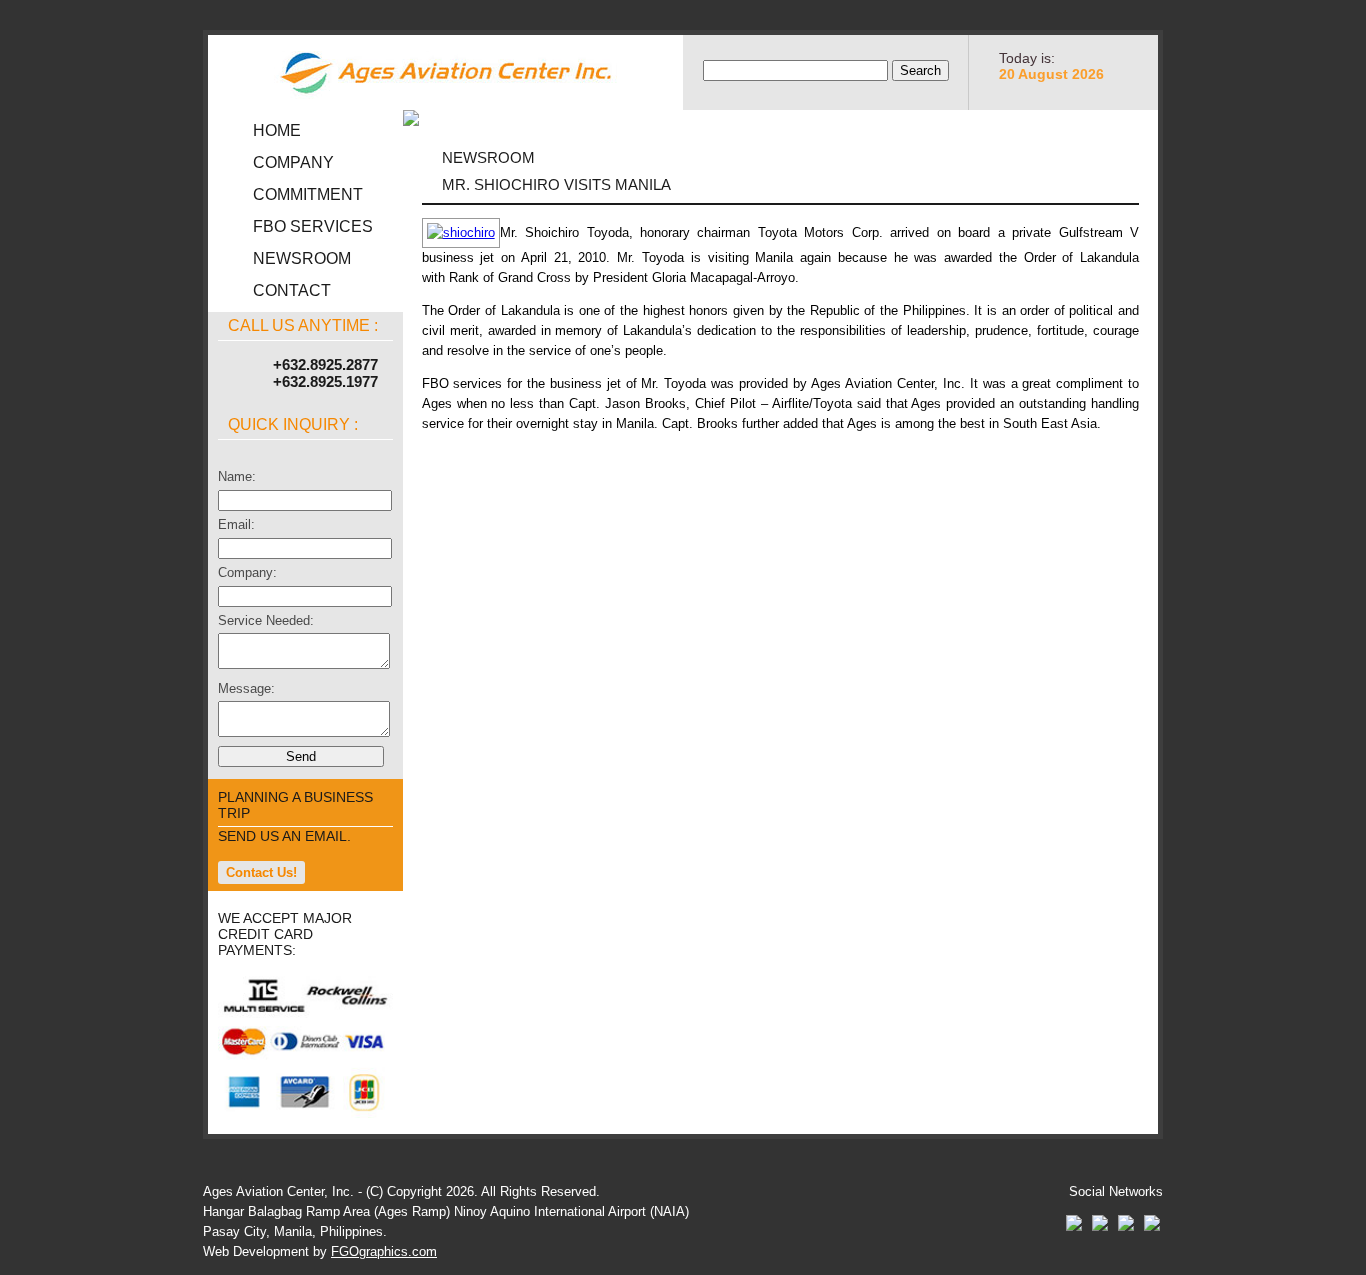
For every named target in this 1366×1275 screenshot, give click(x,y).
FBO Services (313, 226)
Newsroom (302, 258)
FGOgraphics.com (384, 1251)
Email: (236, 524)
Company (293, 162)
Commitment (308, 194)
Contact (292, 290)
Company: (247, 572)
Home (277, 130)
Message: (246, 688)
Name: (237, 476)
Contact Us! (261, 872)
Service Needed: (266, 620)
